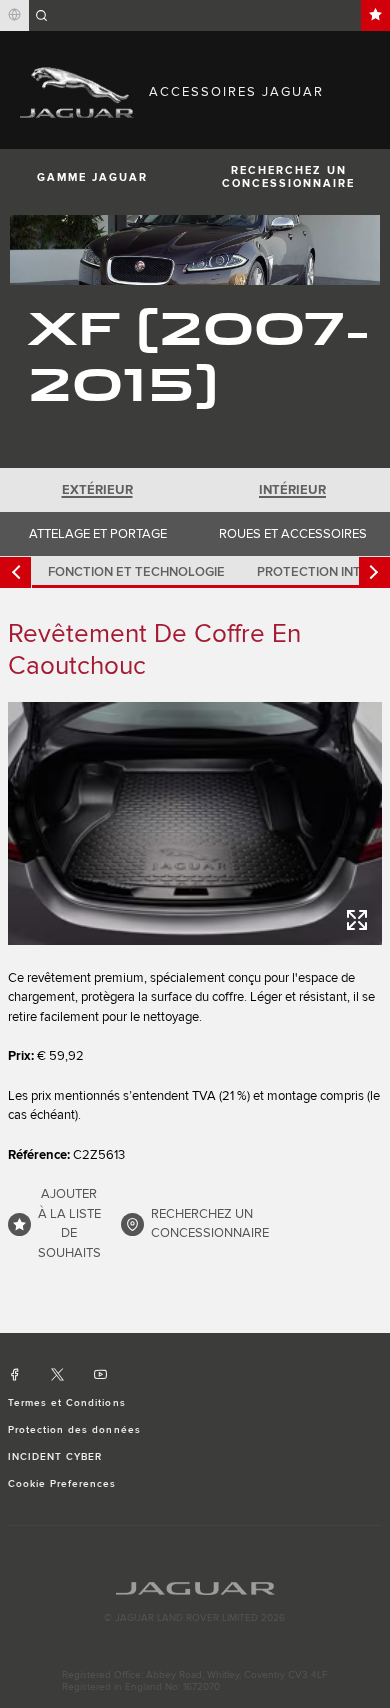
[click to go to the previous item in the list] (15, 572)
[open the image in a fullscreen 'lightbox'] (195, 823)
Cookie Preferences (62, 1484)
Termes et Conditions (67, 1403)
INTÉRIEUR (292, 490)
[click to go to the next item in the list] (374, 572)
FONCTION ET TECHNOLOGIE (136, 572)
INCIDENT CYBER (55, 1457)
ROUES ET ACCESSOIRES (293, 534)
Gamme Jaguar (92, 177)
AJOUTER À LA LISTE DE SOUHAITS (69, 1223)
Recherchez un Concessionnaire (288, 177)
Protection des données (74, 1430)
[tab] (97, 490)
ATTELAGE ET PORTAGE (98, 534)
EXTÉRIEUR (97, 490)
